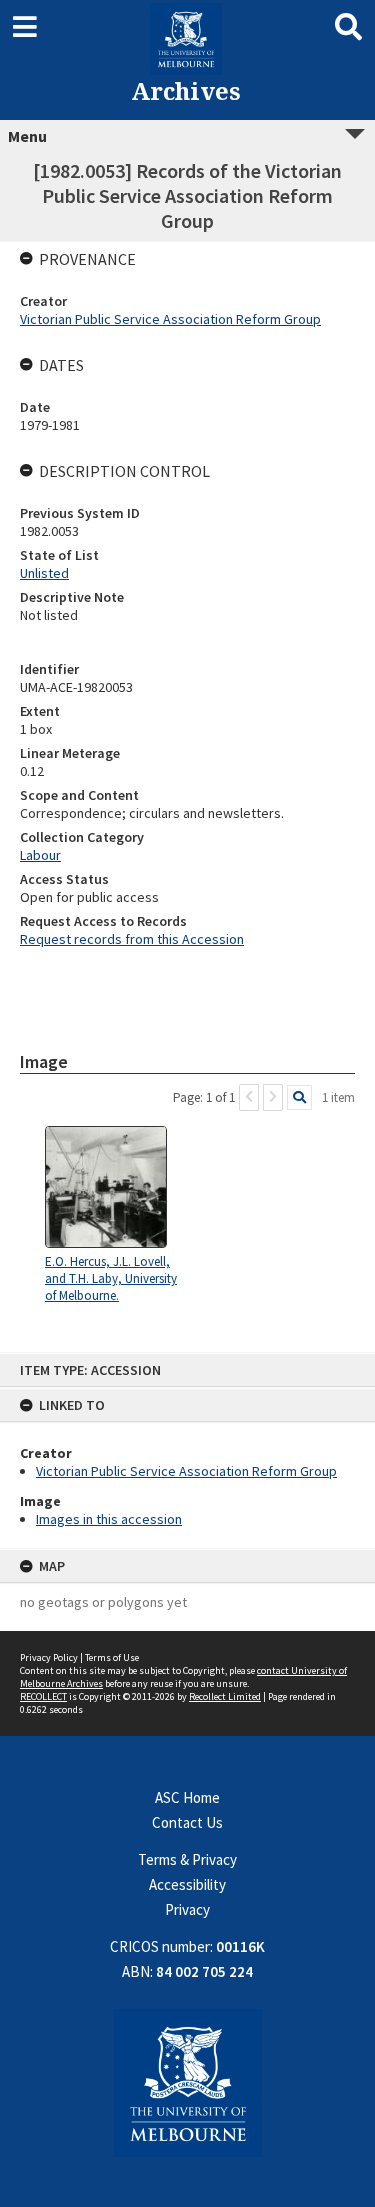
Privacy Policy (49, 1657)
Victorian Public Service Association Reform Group (186, 1471)
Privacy (187, 1909)
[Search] (299, 1097)
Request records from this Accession (132, 939)
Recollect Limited (225, 1696)
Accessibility (187, 1884)
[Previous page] (249, 1097)
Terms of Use (112, 1657)
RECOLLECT (43, 1696)
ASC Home (187, 1797)
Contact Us (187, 1822)
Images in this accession (109, 1519)
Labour (40, 855)
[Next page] (273, 1097)
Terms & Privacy (187, 1859)
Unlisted (44, 573)
